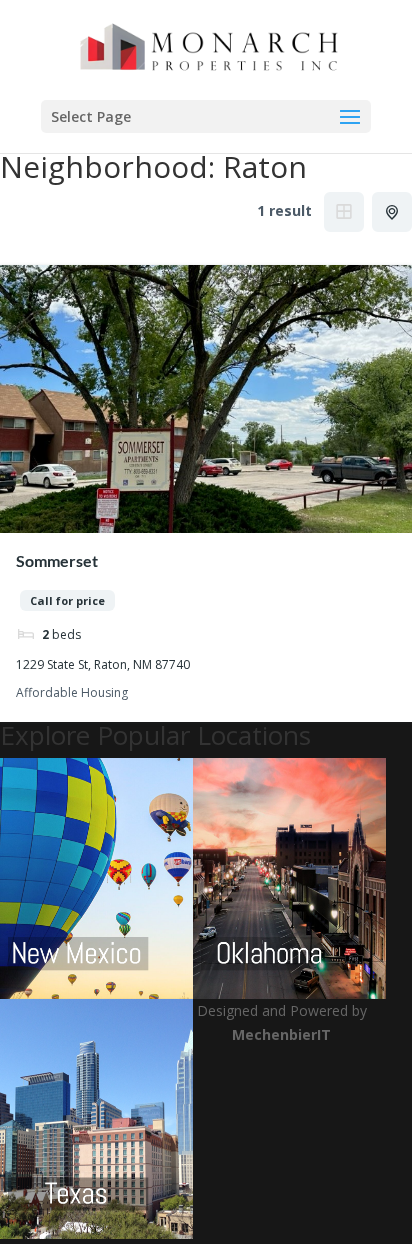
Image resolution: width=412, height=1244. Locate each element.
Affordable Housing (72, 693)
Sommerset (57, 560)
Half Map (392, 212)
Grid (344, 212)
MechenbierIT (281, 1034)
